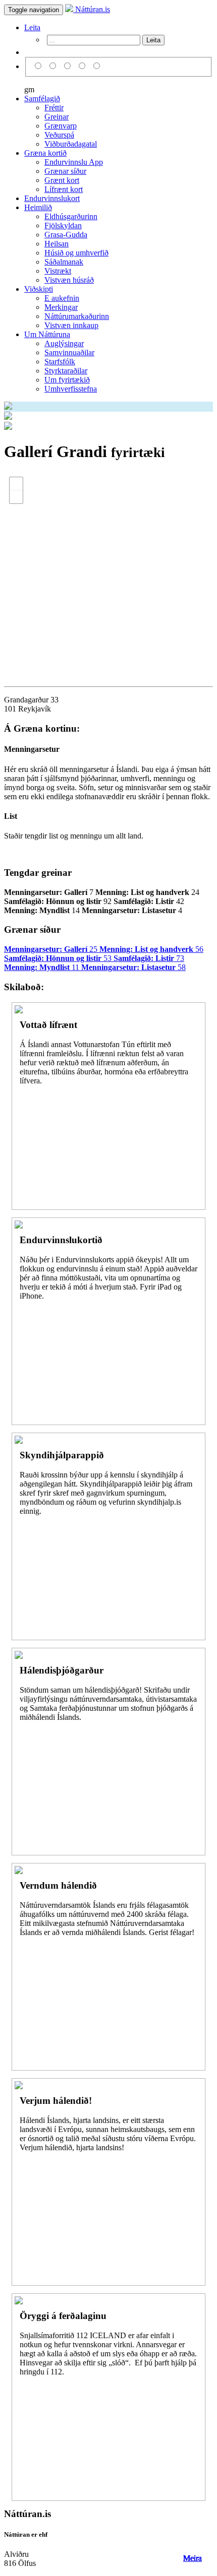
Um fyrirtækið (67, 380)
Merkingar (61, 307)
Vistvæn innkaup (71, 325)
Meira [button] (193, 2558)
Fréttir (54, 108)
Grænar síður (65, 171)
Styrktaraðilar (66, 371)
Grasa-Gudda (66, 235)
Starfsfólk (60, 362)
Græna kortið (45, 153)
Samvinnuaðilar (69, 352)
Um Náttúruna (47, 334)
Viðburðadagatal (71, 144)
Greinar (57, 117)
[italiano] (84, 66)
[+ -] (108, 572)
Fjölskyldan (63, 226)
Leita (32, 27)
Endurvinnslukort (52, 198)
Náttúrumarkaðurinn (77, 316)
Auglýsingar (64, 343)
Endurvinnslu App (74, 162)
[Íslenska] (40, 66)
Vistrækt (58, 271)
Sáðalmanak (64, 262)
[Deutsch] (69, 66)
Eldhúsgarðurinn (71, 216)
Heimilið (38, 207)
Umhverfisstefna (71, 389)
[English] (54, 66)
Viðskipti (39, 289)
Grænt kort (62, 180)
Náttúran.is (92, 9)
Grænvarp (61, 126)
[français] (97, 66)
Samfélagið (42, 99)
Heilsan (57, 244)
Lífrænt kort (64, 189)
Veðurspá (59, 135)
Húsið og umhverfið (76, 253)
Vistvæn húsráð (69, 280)
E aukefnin (62, 298)
